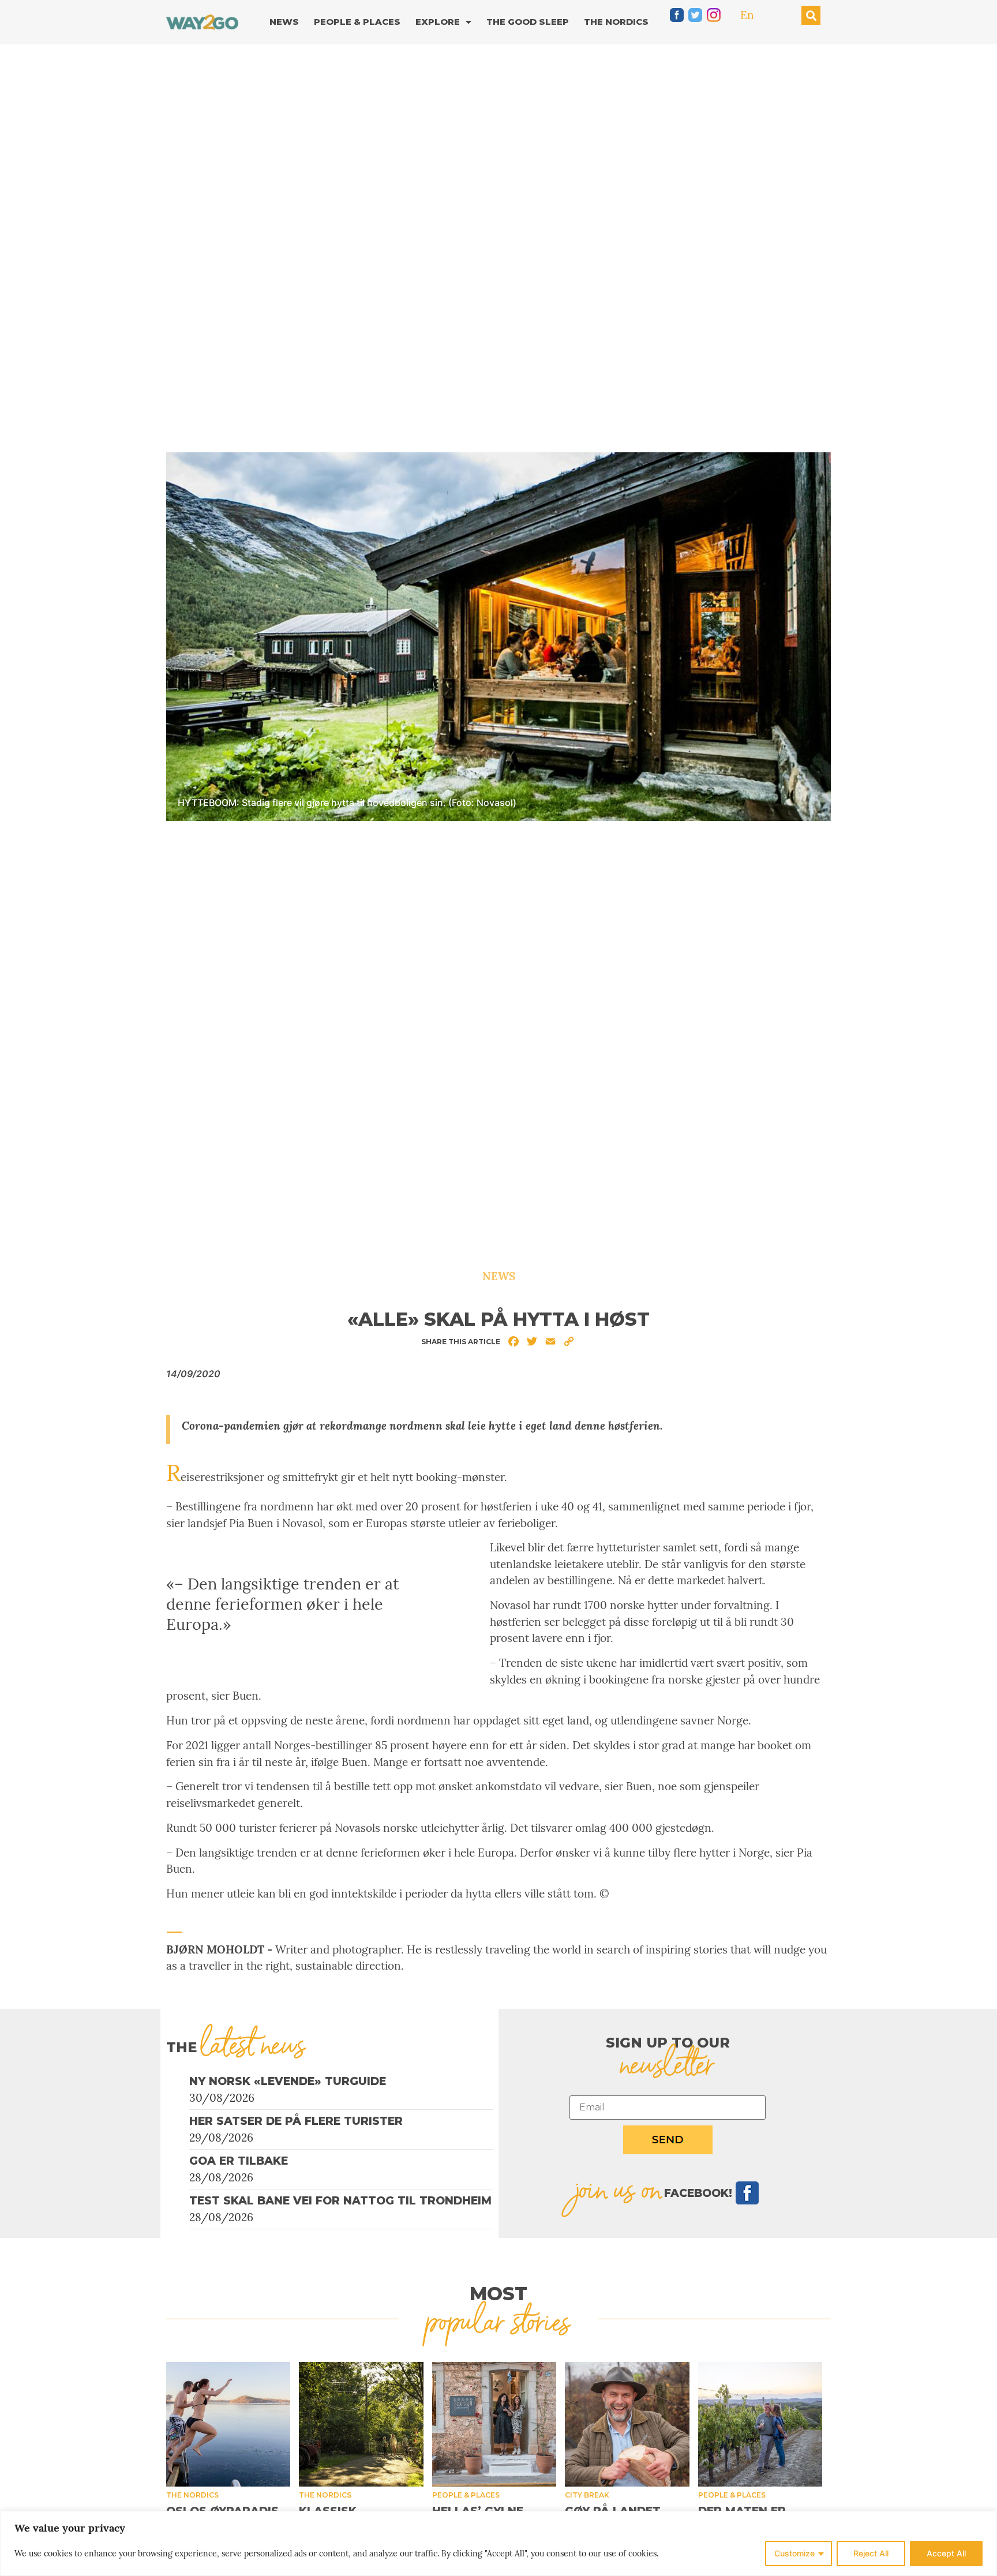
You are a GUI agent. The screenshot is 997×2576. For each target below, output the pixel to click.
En (747, 15)
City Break (587, 2495)
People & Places (357, 22)
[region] (498, 2543)
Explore (438, 22)
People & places (466, 2495)
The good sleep (528, 22)
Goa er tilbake (239, 2161)
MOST (498, 2294)
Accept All (946, 2553)
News (284, 22)
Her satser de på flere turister (296, 2121)
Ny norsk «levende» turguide (288, 2081)
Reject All (871, 2553)
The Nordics (616, 22)
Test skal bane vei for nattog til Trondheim (340, 2201)
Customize (794, 2553)
